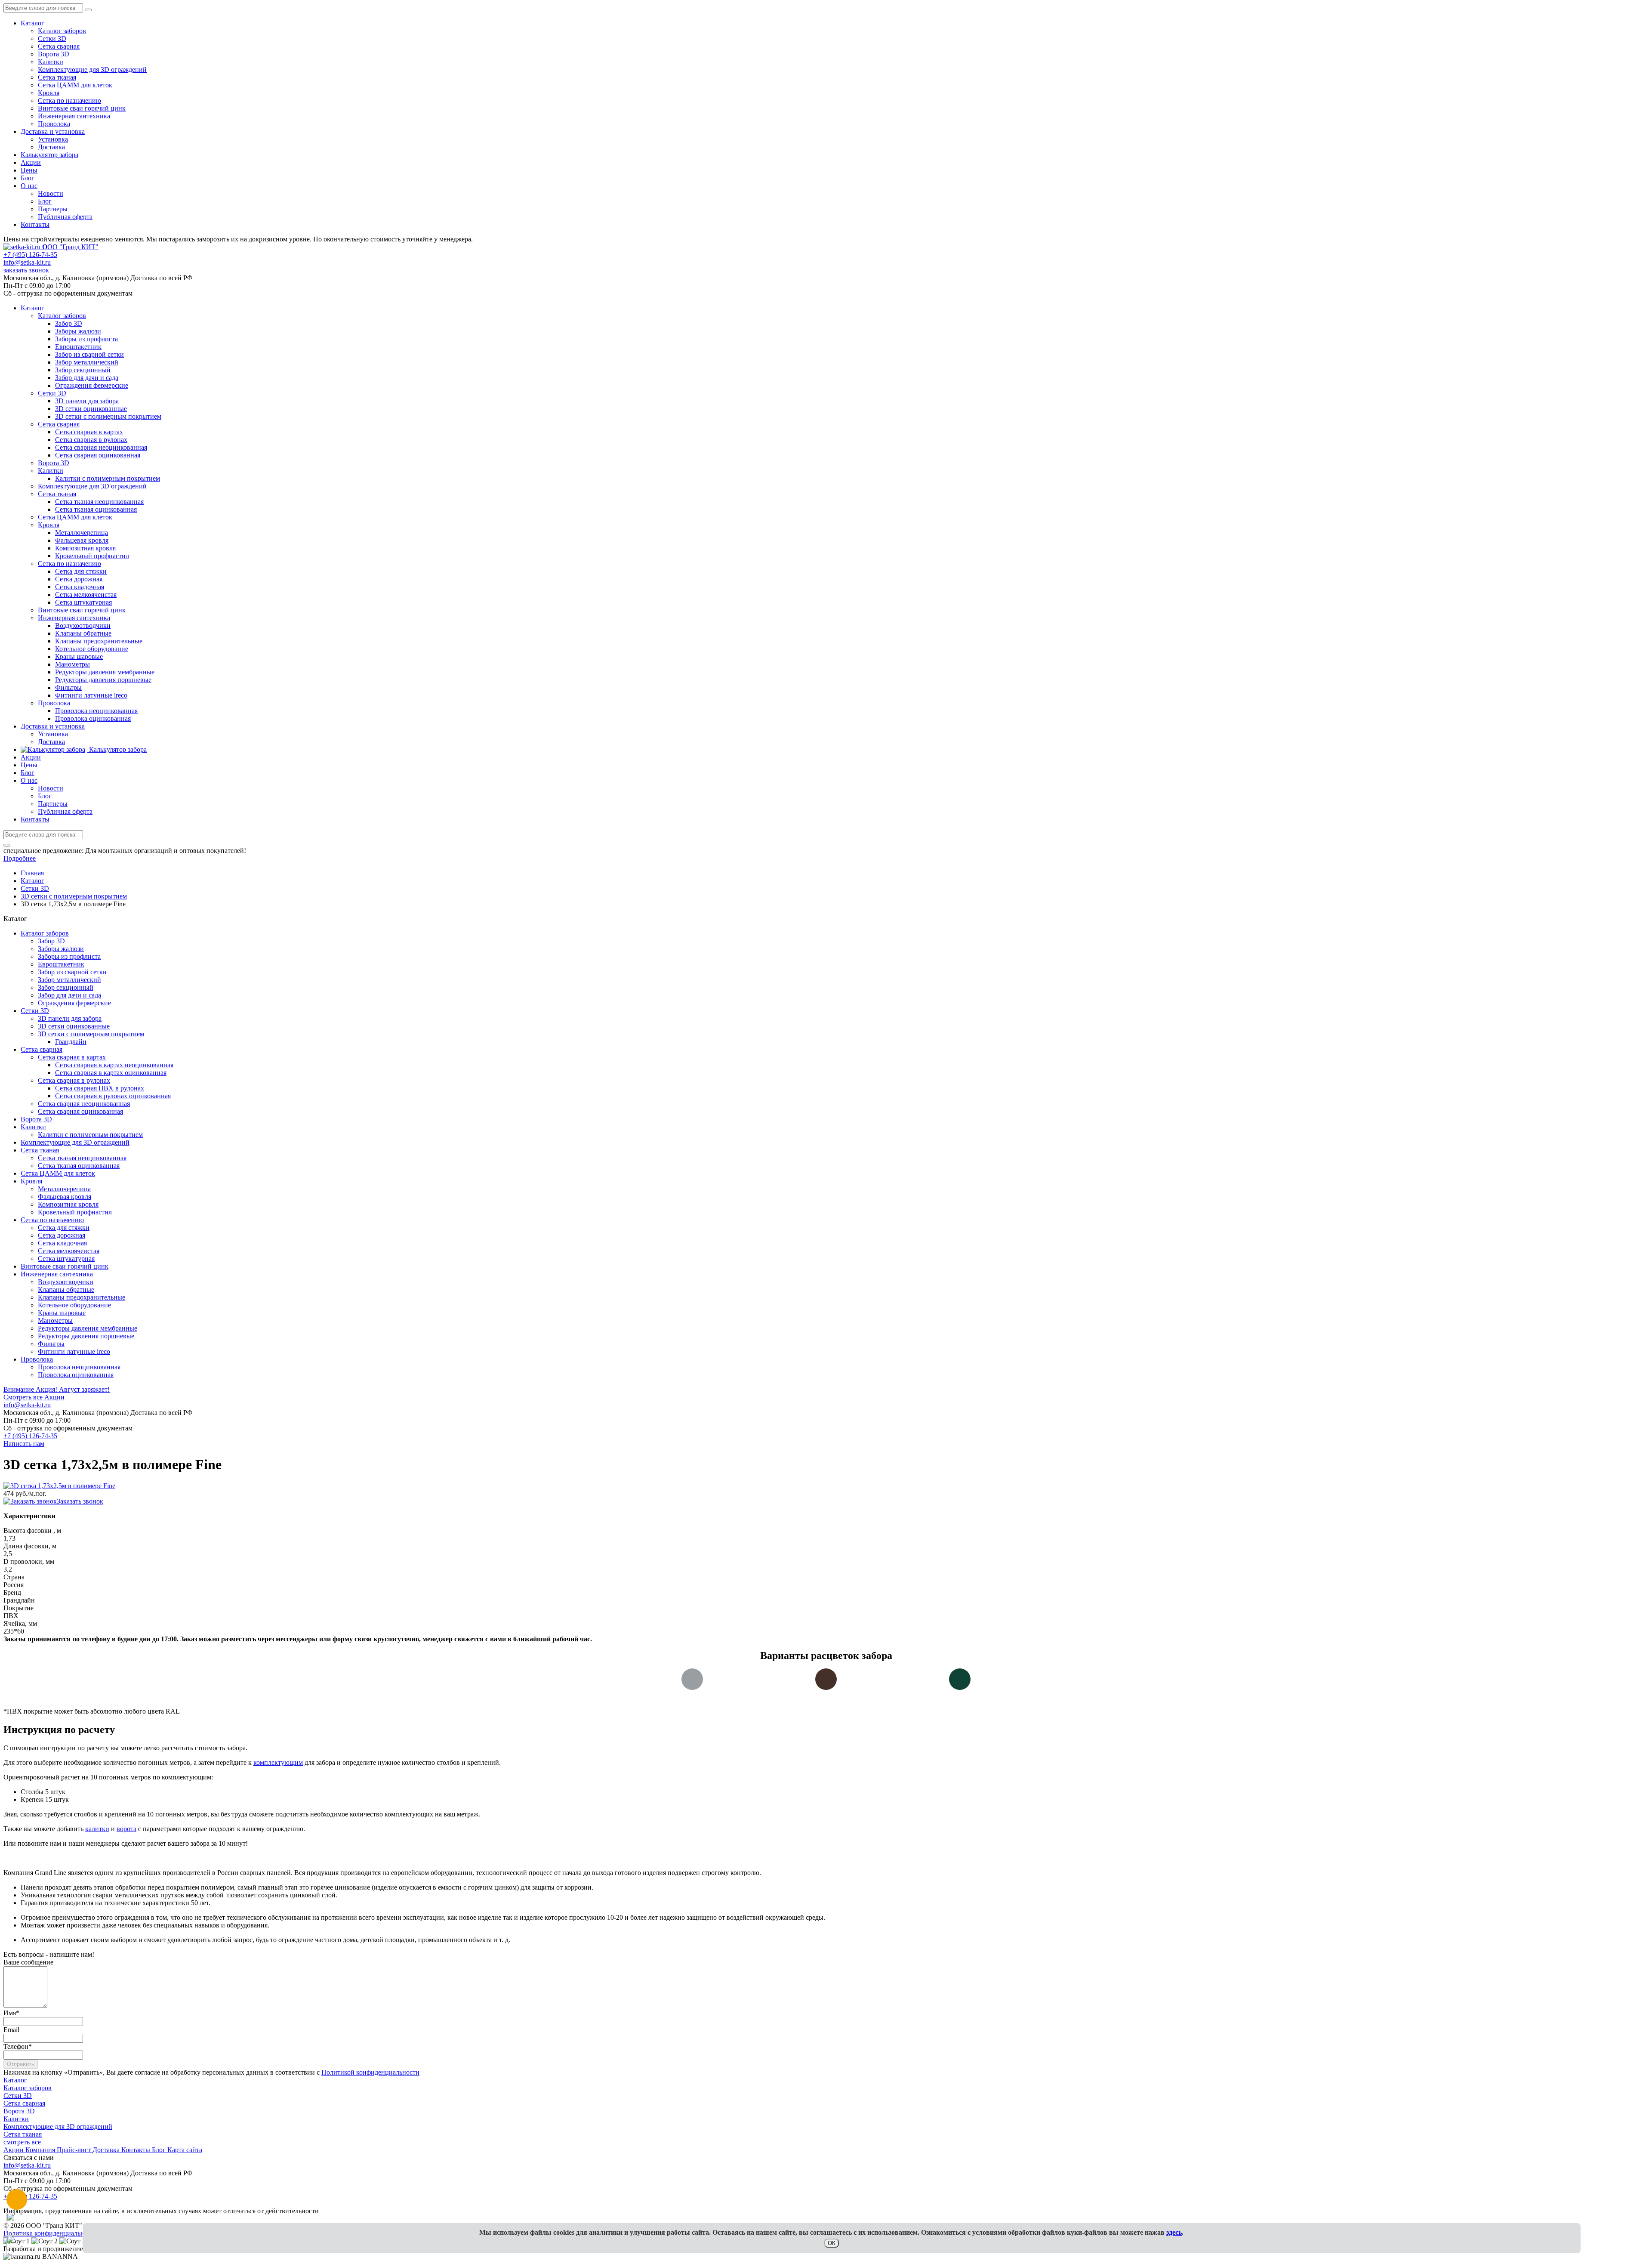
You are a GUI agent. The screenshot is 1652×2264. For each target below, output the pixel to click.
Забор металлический (69, 980)
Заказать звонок (80, 1501)
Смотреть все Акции (34, 1397)
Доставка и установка (53, 131)
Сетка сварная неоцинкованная (84, 1104)
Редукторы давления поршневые (86, 1336)
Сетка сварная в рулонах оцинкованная (113, 1096)
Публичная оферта (65, 217)
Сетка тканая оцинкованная (79, 1166)
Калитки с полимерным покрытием (90, 1135)
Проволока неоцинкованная (79, 1367)
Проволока (54, 124)
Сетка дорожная (62, 1235)
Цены (29, 170)
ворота (126, 1829)
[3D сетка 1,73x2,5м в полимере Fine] (59, 1486)
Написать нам (24, 1444)
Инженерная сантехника (74, 116)
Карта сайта (185, 2150)
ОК (832, 2243)
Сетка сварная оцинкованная (80, 1111)
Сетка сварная (59, 46)
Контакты (35, 224)
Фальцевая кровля (65, 1197)
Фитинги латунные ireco (74, 1351)
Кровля (49, 93)
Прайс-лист (75, 2150)
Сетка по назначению (69, 100)
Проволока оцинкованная (76, 1375)
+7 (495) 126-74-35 (30, 255)
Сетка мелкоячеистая (69, 1251)
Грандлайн (71, 1042)
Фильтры (51, 1344)
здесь (1174, 2232)
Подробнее (20, 858)
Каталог (32, 23)
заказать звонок (26, 270)
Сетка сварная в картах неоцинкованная (114, 1065)
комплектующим (278, 1762)
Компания (41, 2150)
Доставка (51, 147)
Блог (28, 178)
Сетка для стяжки (64, 1228)
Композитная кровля (68, 1204)
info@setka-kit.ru (27, 262)
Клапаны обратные (66, 1290)
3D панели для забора (70, 1018)
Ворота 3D (54, 54)
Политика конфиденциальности (51, 2233)
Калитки (51, 62)
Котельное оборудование (74, 1305)
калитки (97, 1829)
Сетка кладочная (62, 1243)
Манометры (55, 1320)
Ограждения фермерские (74, 1003)
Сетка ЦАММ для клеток (75, 85)
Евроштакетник (61, 964)
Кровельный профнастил (75, 1212)
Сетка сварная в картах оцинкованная (111, 1073)
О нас (29, 186)
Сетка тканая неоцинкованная (82, 1158)
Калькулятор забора (49, 155)
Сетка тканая (57, 77)
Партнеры (53, 209)
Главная (32, 873)
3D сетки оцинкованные (74, 1026)
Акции (31, 162)
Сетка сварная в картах (72, 1057)
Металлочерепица (64, 1189)
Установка (53, 139)
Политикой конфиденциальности (370, 2072)
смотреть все (22, 2142)
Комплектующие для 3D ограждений (92, 69)
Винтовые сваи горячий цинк (82, 108)
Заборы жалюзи (61, 949)
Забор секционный (66, 987)
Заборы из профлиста (69, 956)
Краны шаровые (62, 1313)
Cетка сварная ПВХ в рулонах (100, 1088)
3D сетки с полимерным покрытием (91, 1034)
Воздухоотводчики (66, 1282)
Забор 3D (51, 941)
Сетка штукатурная (66, 1259)
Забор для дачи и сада (69, 995)
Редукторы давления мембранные (88, 1328)
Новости (51, 193)
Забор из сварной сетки (72, 972)
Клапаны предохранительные (82, 1297)
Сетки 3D (52, 39)
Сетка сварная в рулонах (74, 1080)
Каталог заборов (62, 31)
